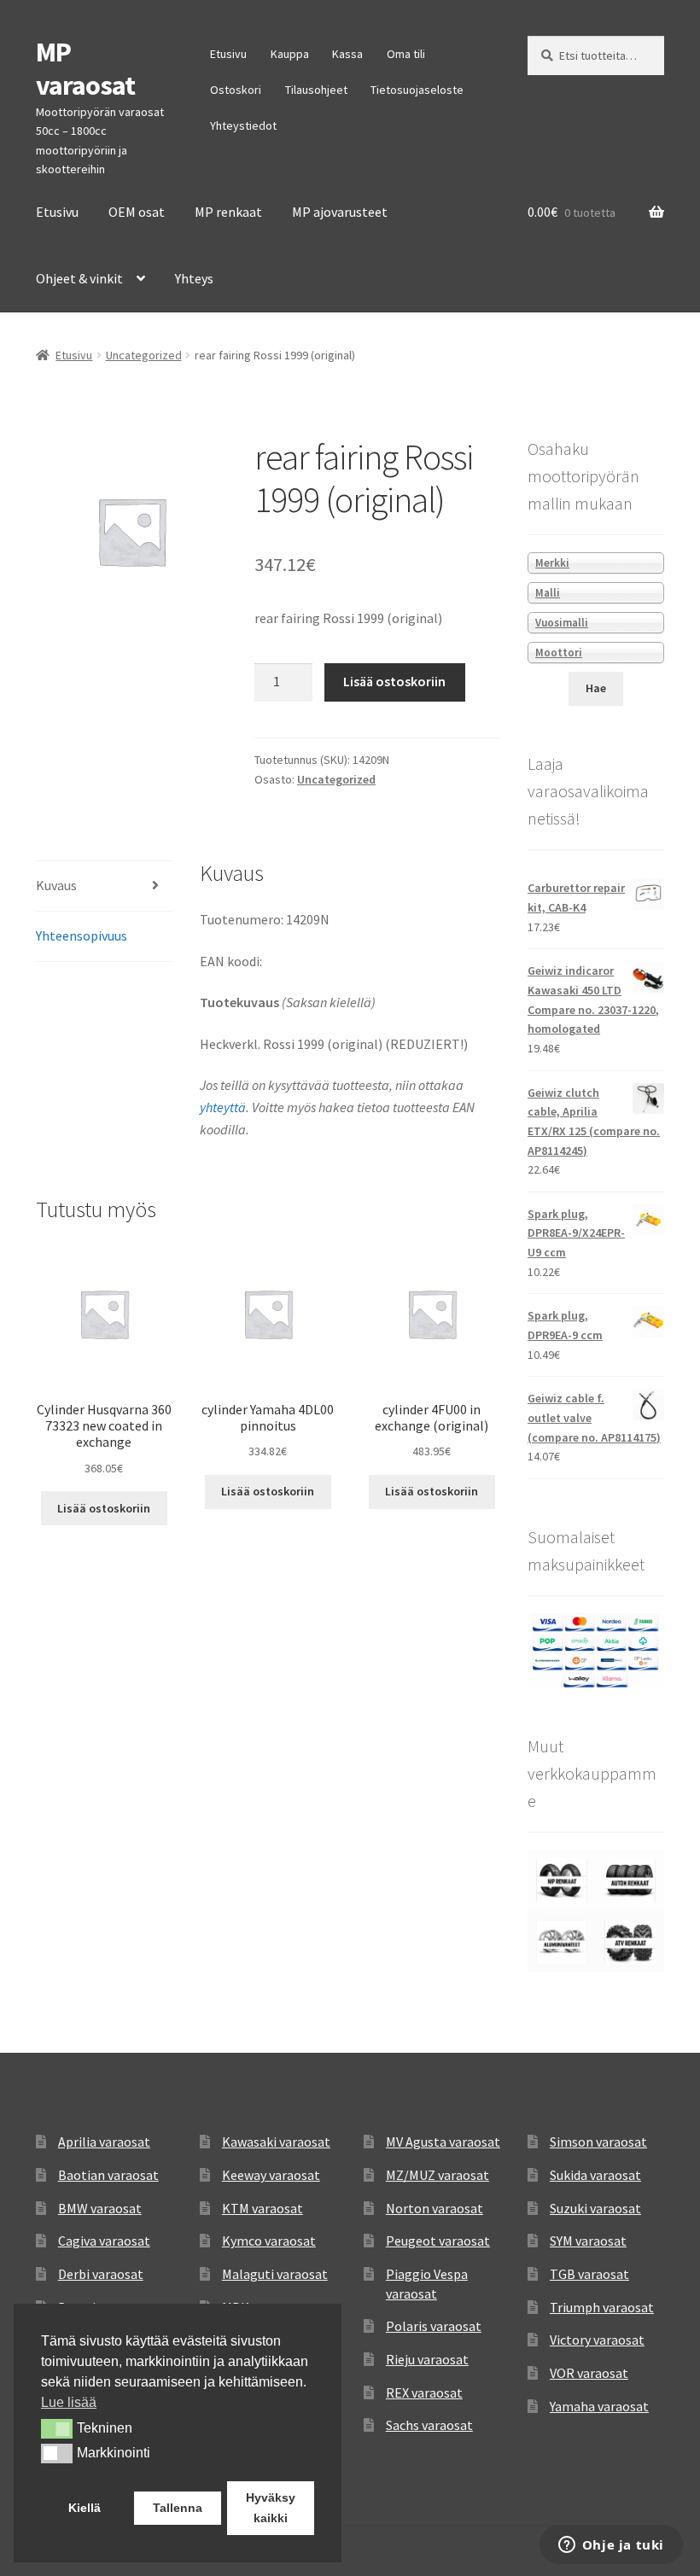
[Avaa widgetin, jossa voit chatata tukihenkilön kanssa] (611, 2546)
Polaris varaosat (434, 2326)
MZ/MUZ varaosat (437, 2175)
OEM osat (137, 212)
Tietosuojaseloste (417, 90)
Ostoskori (236, 90)
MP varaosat (85, 69)
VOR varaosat (589, 2373)
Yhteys (194, 278)
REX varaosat (424, 2392)
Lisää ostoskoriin (394, 681)
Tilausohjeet (316, 90)
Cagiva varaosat (104, 2241)
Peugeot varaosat (438, 2241)
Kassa (347, 54)
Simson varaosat (598, 2142)
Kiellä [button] (85, 2508)
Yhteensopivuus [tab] (82, 935)
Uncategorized (144, 355)
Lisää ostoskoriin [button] (104, 1508)
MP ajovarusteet (340, 212)
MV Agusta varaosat (443, 2142)
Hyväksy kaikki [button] (271, 2508)
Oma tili (406, 54)
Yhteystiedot (243, 125)
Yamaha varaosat (599, 2406)
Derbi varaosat (101, 2274)
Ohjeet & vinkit (79, 278)
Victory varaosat (597, 2340)
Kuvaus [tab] (56, 885)
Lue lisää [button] (69, 2402)
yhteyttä (223, 1107)
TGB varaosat (589, 2274)
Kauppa (290, 54)
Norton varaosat (435, 2208)
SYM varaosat (588, 2241)
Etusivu (228, 54)
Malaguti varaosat (275, 2274)
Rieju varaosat (427, 2359)
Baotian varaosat (108, 2175)
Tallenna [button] (178, 2508)
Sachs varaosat (429, 2425)
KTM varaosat (262, 2208)
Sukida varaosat (595, 2175)
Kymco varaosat (269, 2241)
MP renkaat (228, 212)
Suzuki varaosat (595, 2208)
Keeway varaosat (271, 2175)
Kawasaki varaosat (276, 2142)
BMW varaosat (100, 2208)
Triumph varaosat (602, 2307)
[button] (57, 2428)
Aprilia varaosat (104, 2142)
